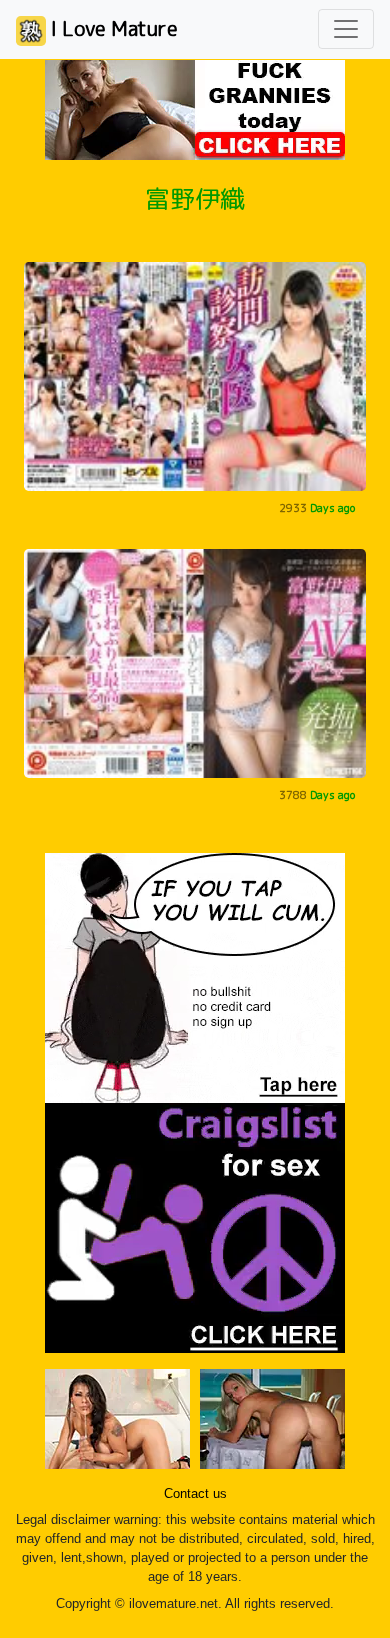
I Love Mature (112, 28)
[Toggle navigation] (346, 29)
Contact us (195, 1494)
